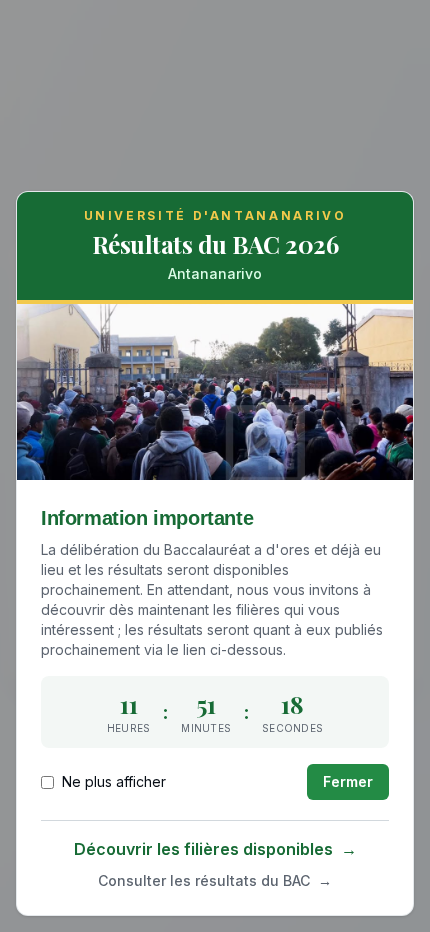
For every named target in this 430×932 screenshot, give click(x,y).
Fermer (348, 781)
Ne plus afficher (114, 781)
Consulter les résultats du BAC (215, 880)
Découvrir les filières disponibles (215, 849)
